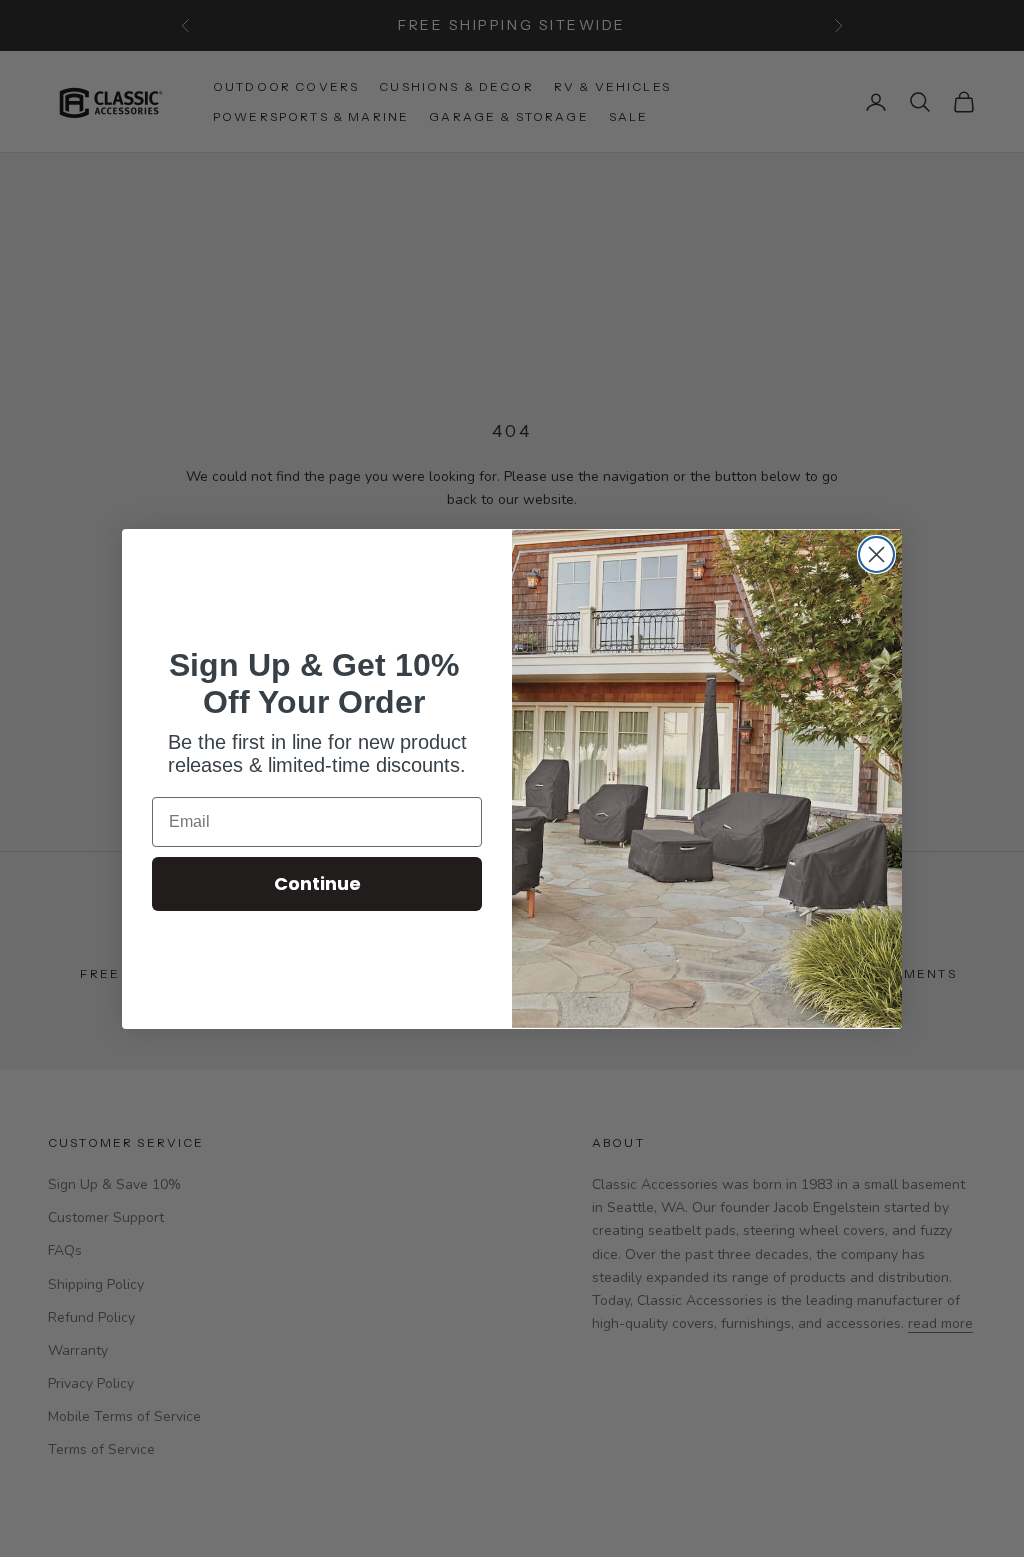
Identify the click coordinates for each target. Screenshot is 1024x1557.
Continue (317, 883)
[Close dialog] (876, 554)
